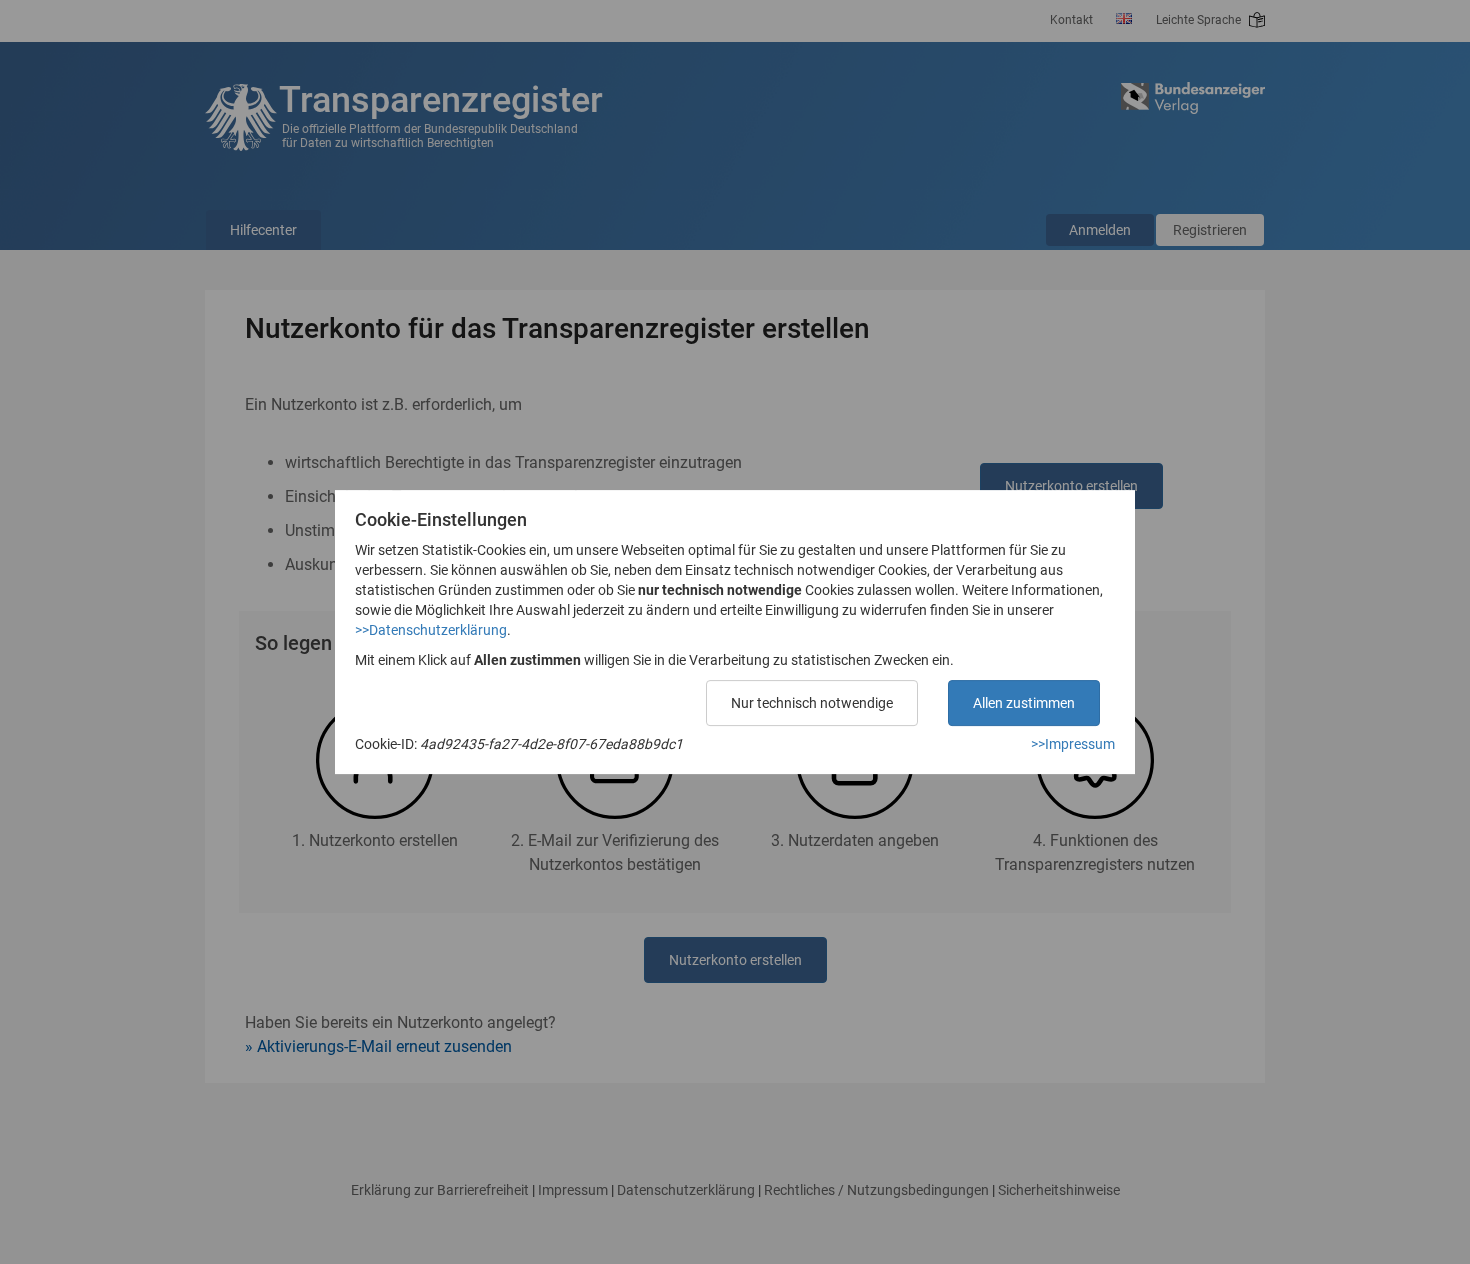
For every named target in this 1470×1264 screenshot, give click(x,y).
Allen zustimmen (1024, 703)
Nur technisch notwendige (812, 703)
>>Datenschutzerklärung (431, 630)
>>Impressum (1073, 744)
